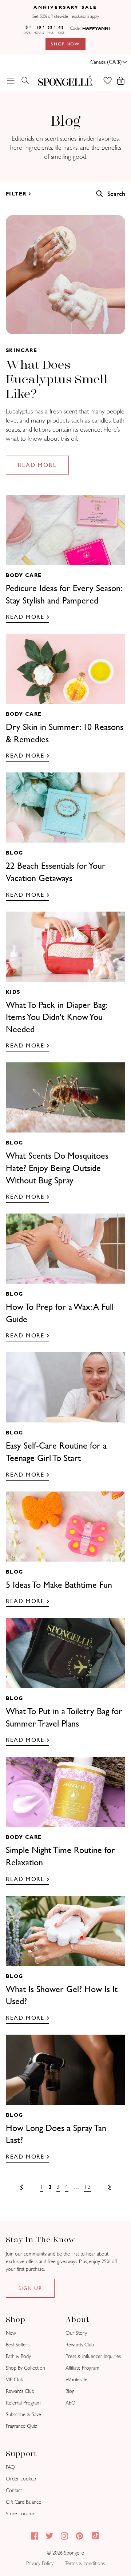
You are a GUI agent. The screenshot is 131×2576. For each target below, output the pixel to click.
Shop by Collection (25, 2368)
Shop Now (65, 44)
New (11, 2333)
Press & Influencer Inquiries (93, 2356)
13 (88, 2187)
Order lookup (21, 2479)
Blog (15, 853)
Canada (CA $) (106, 62)
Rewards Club (20, 2391)
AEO (71, 2403)
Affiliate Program (82, 2368)
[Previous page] (21, 2187)
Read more (25, 617)
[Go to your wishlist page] (111, 81)
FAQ (10, 2467)
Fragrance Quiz (21, 2426)
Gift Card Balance (23, 2502)
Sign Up (30, 2288)
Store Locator (20, 2514)
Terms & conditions (85, 2563)
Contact (14, 2490)
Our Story (76, 2333)
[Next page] (110, 2187)
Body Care (24, 575)
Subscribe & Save (23, 2415)
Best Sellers (18, 2345)
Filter (16, 194)
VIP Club (15, 2380)
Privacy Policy (40, 2563)
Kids (13, 992)
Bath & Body (18, 2356)
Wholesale (76, 2380)
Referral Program (23, 2403)
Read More (37, 465)
